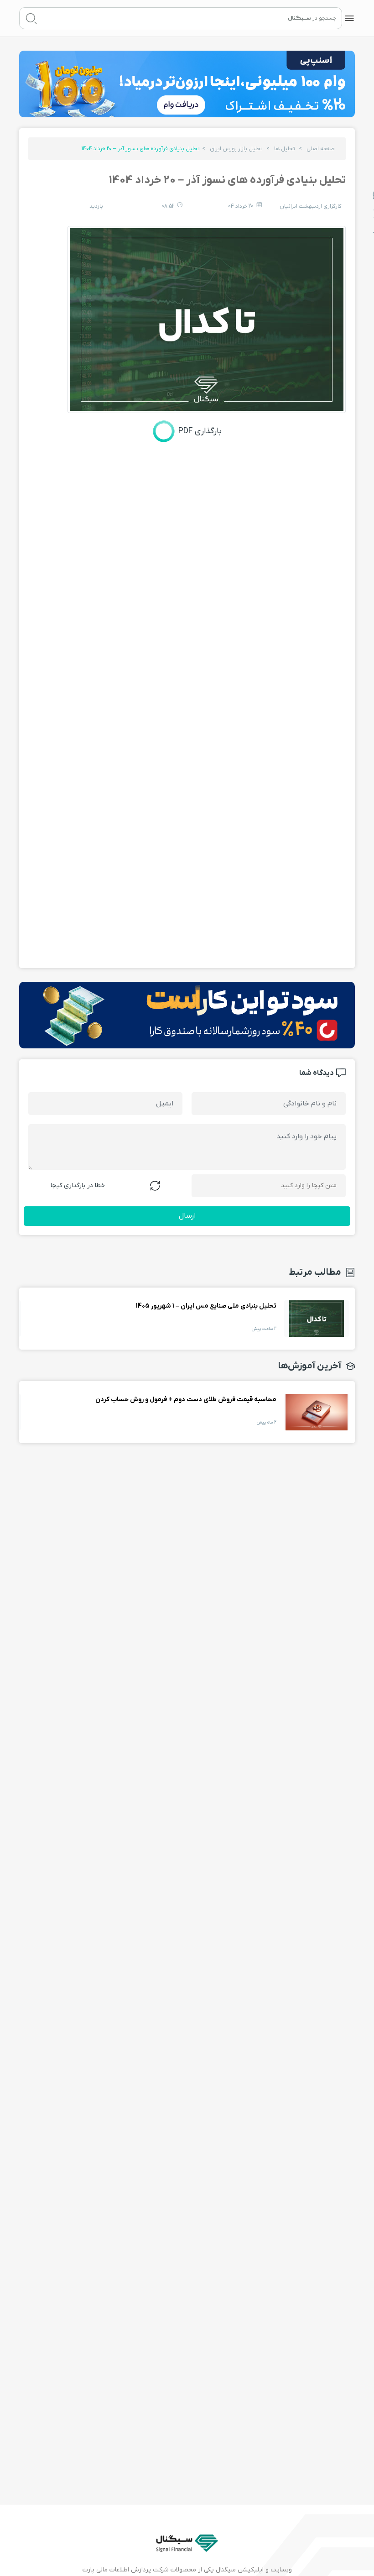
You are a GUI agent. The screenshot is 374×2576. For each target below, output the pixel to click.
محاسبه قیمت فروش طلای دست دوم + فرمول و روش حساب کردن (317, 1412)
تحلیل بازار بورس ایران (236, 149)
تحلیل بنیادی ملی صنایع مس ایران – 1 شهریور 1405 (317, 1319)
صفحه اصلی (321, 149)
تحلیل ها (285, 149)
